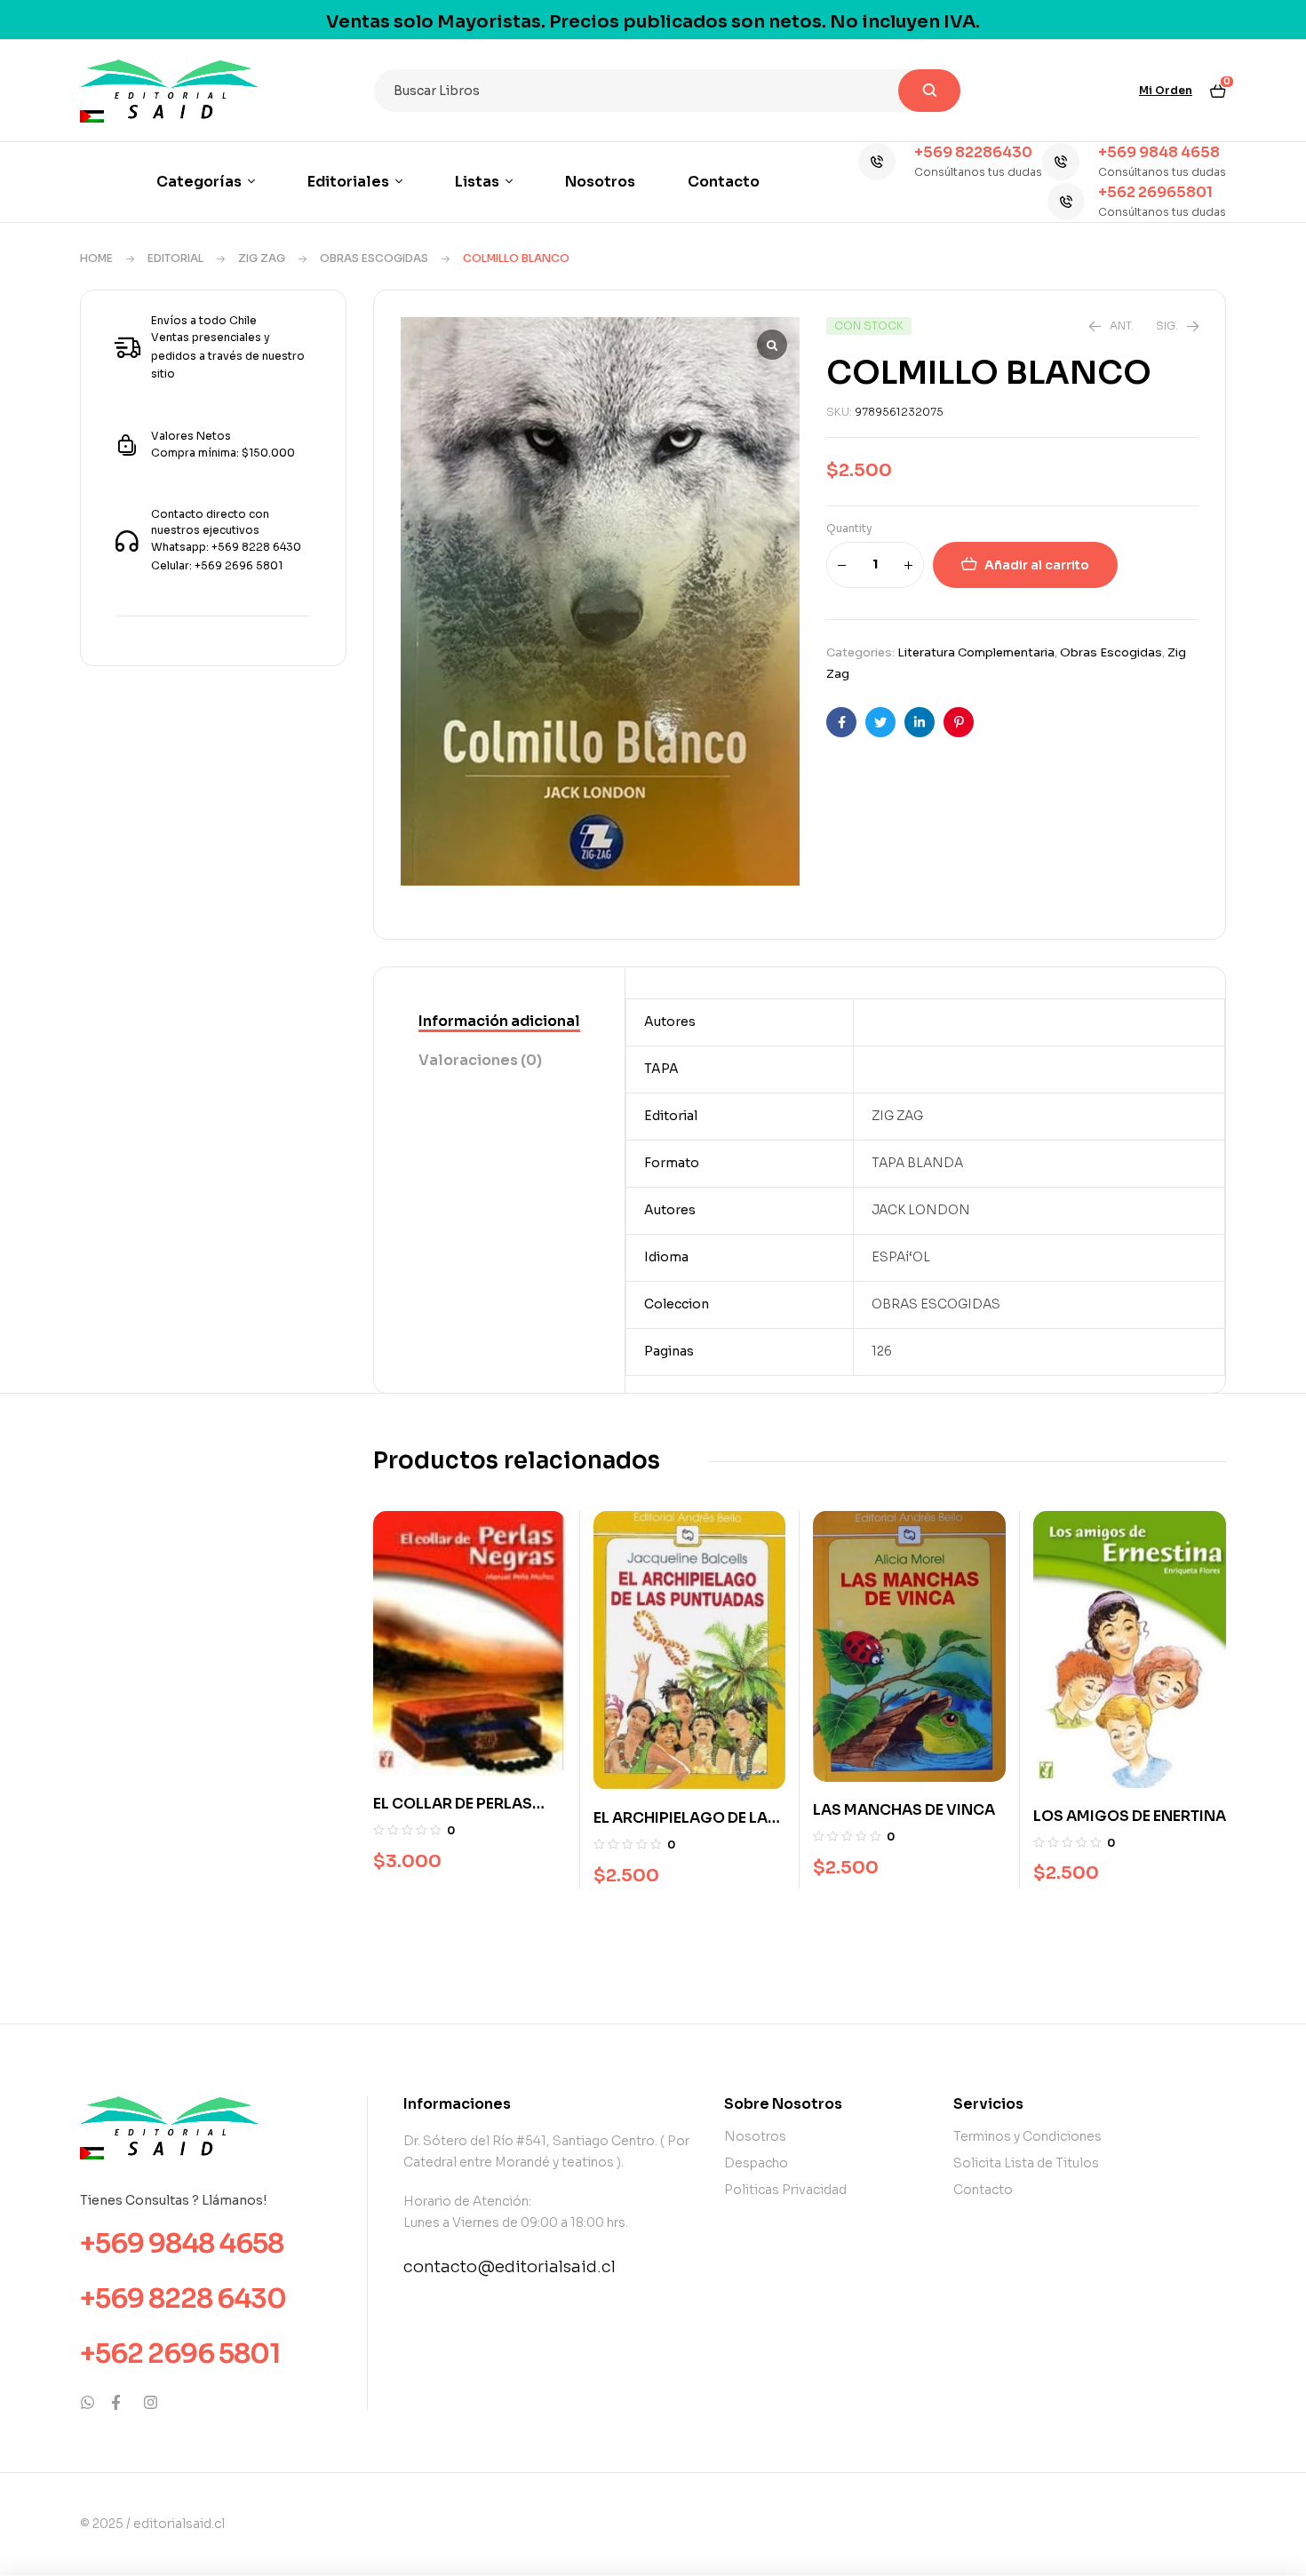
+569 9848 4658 (1159, 152)
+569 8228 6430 (183, 2299)
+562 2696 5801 (180, 2354)
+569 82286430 (973, 152)
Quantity (849, 528)
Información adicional (499, 1021)
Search (929, 91)
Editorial (175, 258)
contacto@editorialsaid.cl (510, 2267)
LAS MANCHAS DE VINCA (904, 1810)
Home (96, 258)
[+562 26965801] (1066, 202)
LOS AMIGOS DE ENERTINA (1130, 1816)
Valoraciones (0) (480, 1060)
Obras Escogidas (374, 258)
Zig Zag (262, 258)
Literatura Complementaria (976, 652)
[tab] (499, 1022)
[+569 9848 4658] (1061, 162)
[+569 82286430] (877, 162)
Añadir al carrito (1037, 565)
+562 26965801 (1155, 192)
